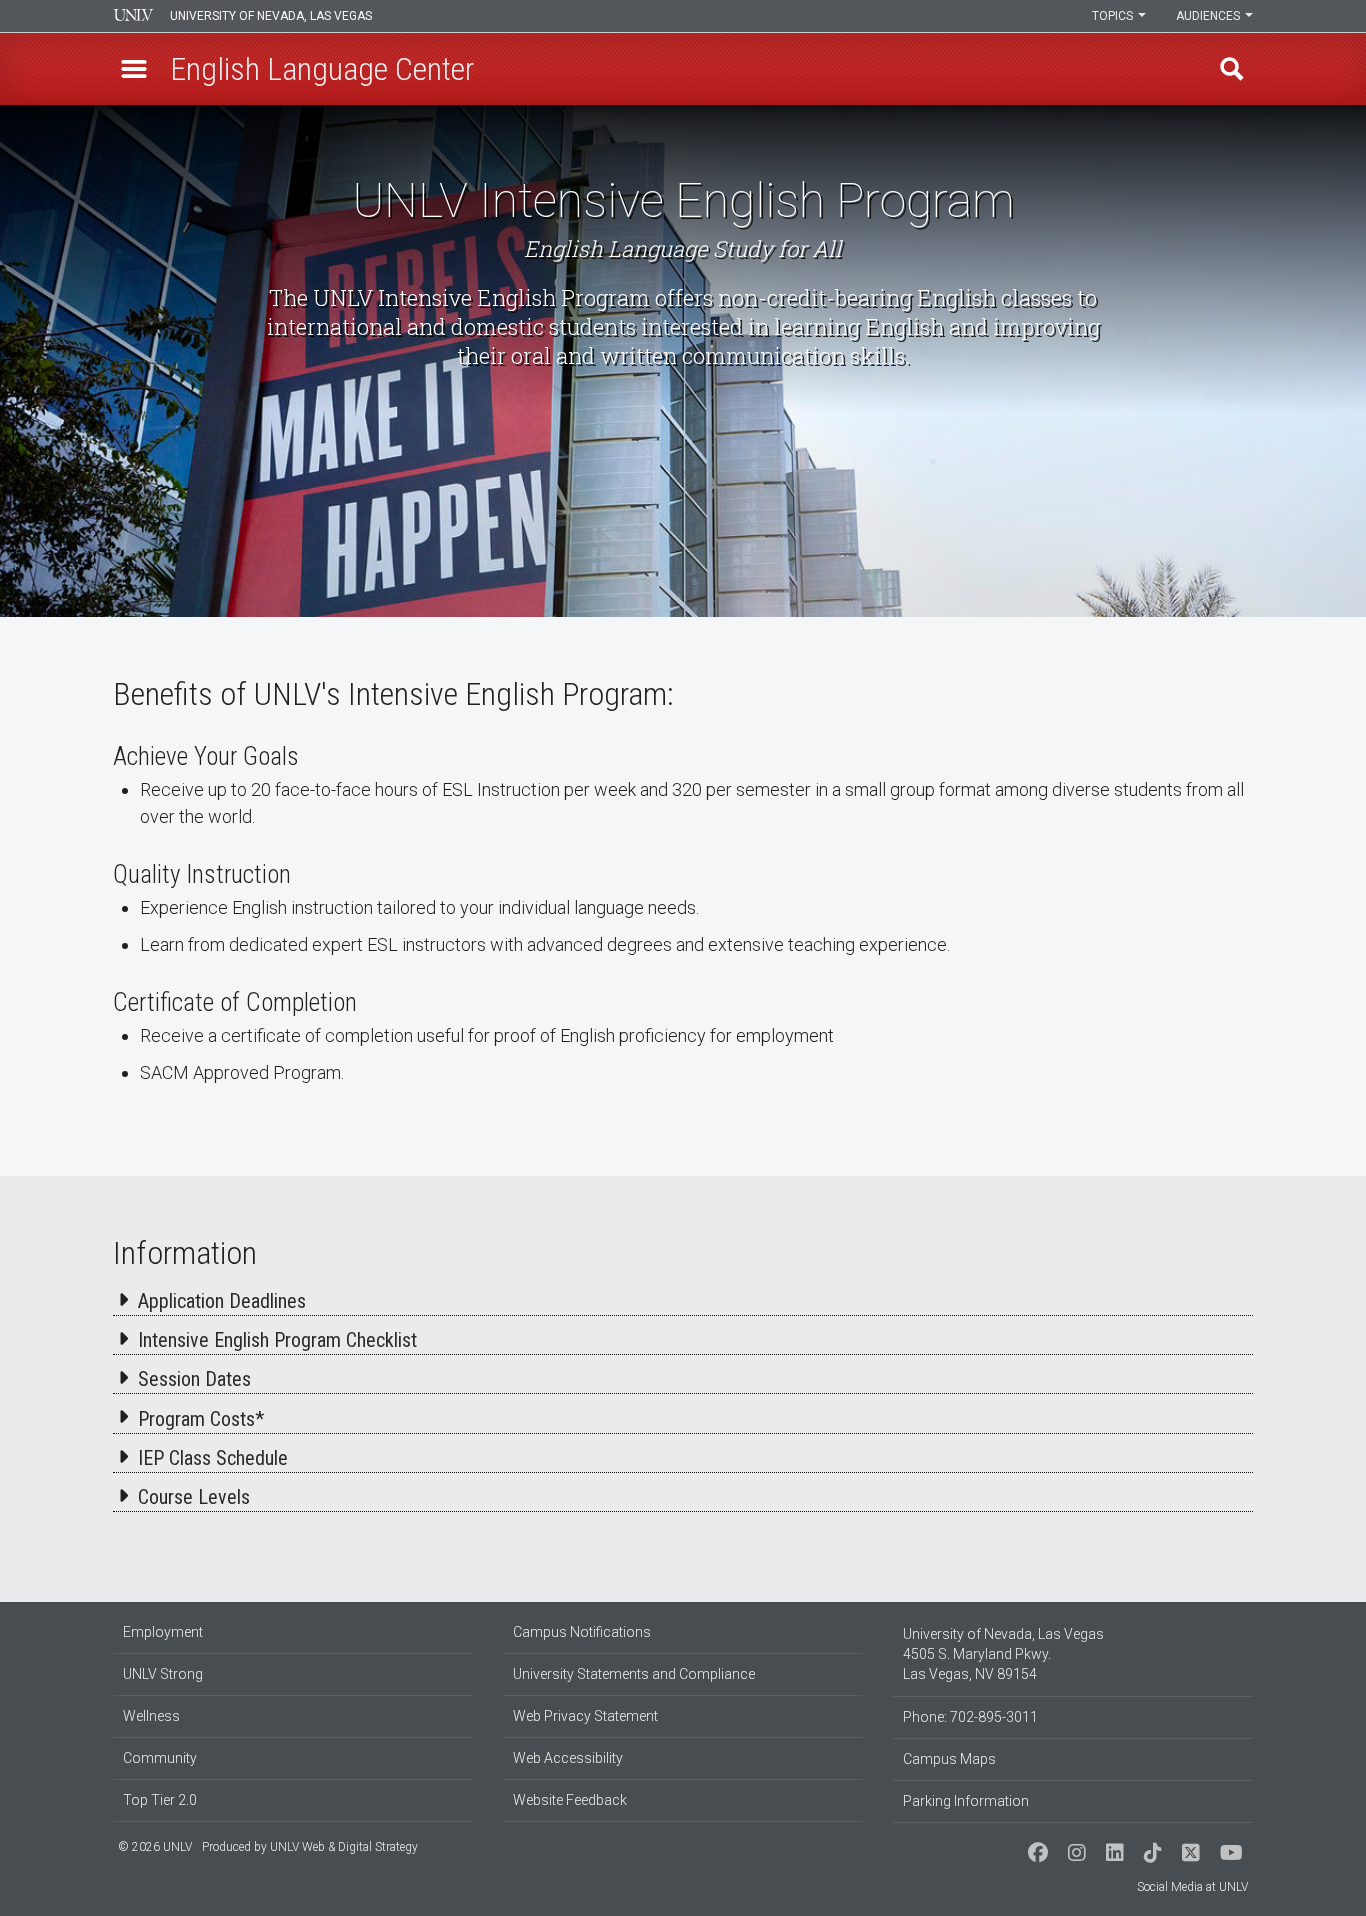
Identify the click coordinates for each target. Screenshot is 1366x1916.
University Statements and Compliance (634, 1674)
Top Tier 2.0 (160, 1800)
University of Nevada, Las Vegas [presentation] (271, 16)
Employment (163, 1632)
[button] (134, 69)
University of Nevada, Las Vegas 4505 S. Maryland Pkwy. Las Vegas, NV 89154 (1003, 1654)
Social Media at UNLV (1192, 1887)
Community (160, 1758)
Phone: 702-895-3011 (970, 1717)
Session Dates (194, 1379)
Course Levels (194, 1497)
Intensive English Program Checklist (277, 1340)
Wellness (151, 1716)
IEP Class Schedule (213, 1458)
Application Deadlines (222, 1301)
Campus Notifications (582, 1632)
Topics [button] (1114, 16)
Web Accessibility (568, 1758)
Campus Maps (949, 1759)
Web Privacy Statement (585, 1716)
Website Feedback (570, 1800)
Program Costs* (201, 1419)
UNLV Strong (163, 1674)
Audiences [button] (1209, 16)
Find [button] (1232, 69)
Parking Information (966, 1801)
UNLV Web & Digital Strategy (344, 1847)
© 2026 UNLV (155, 1847)
